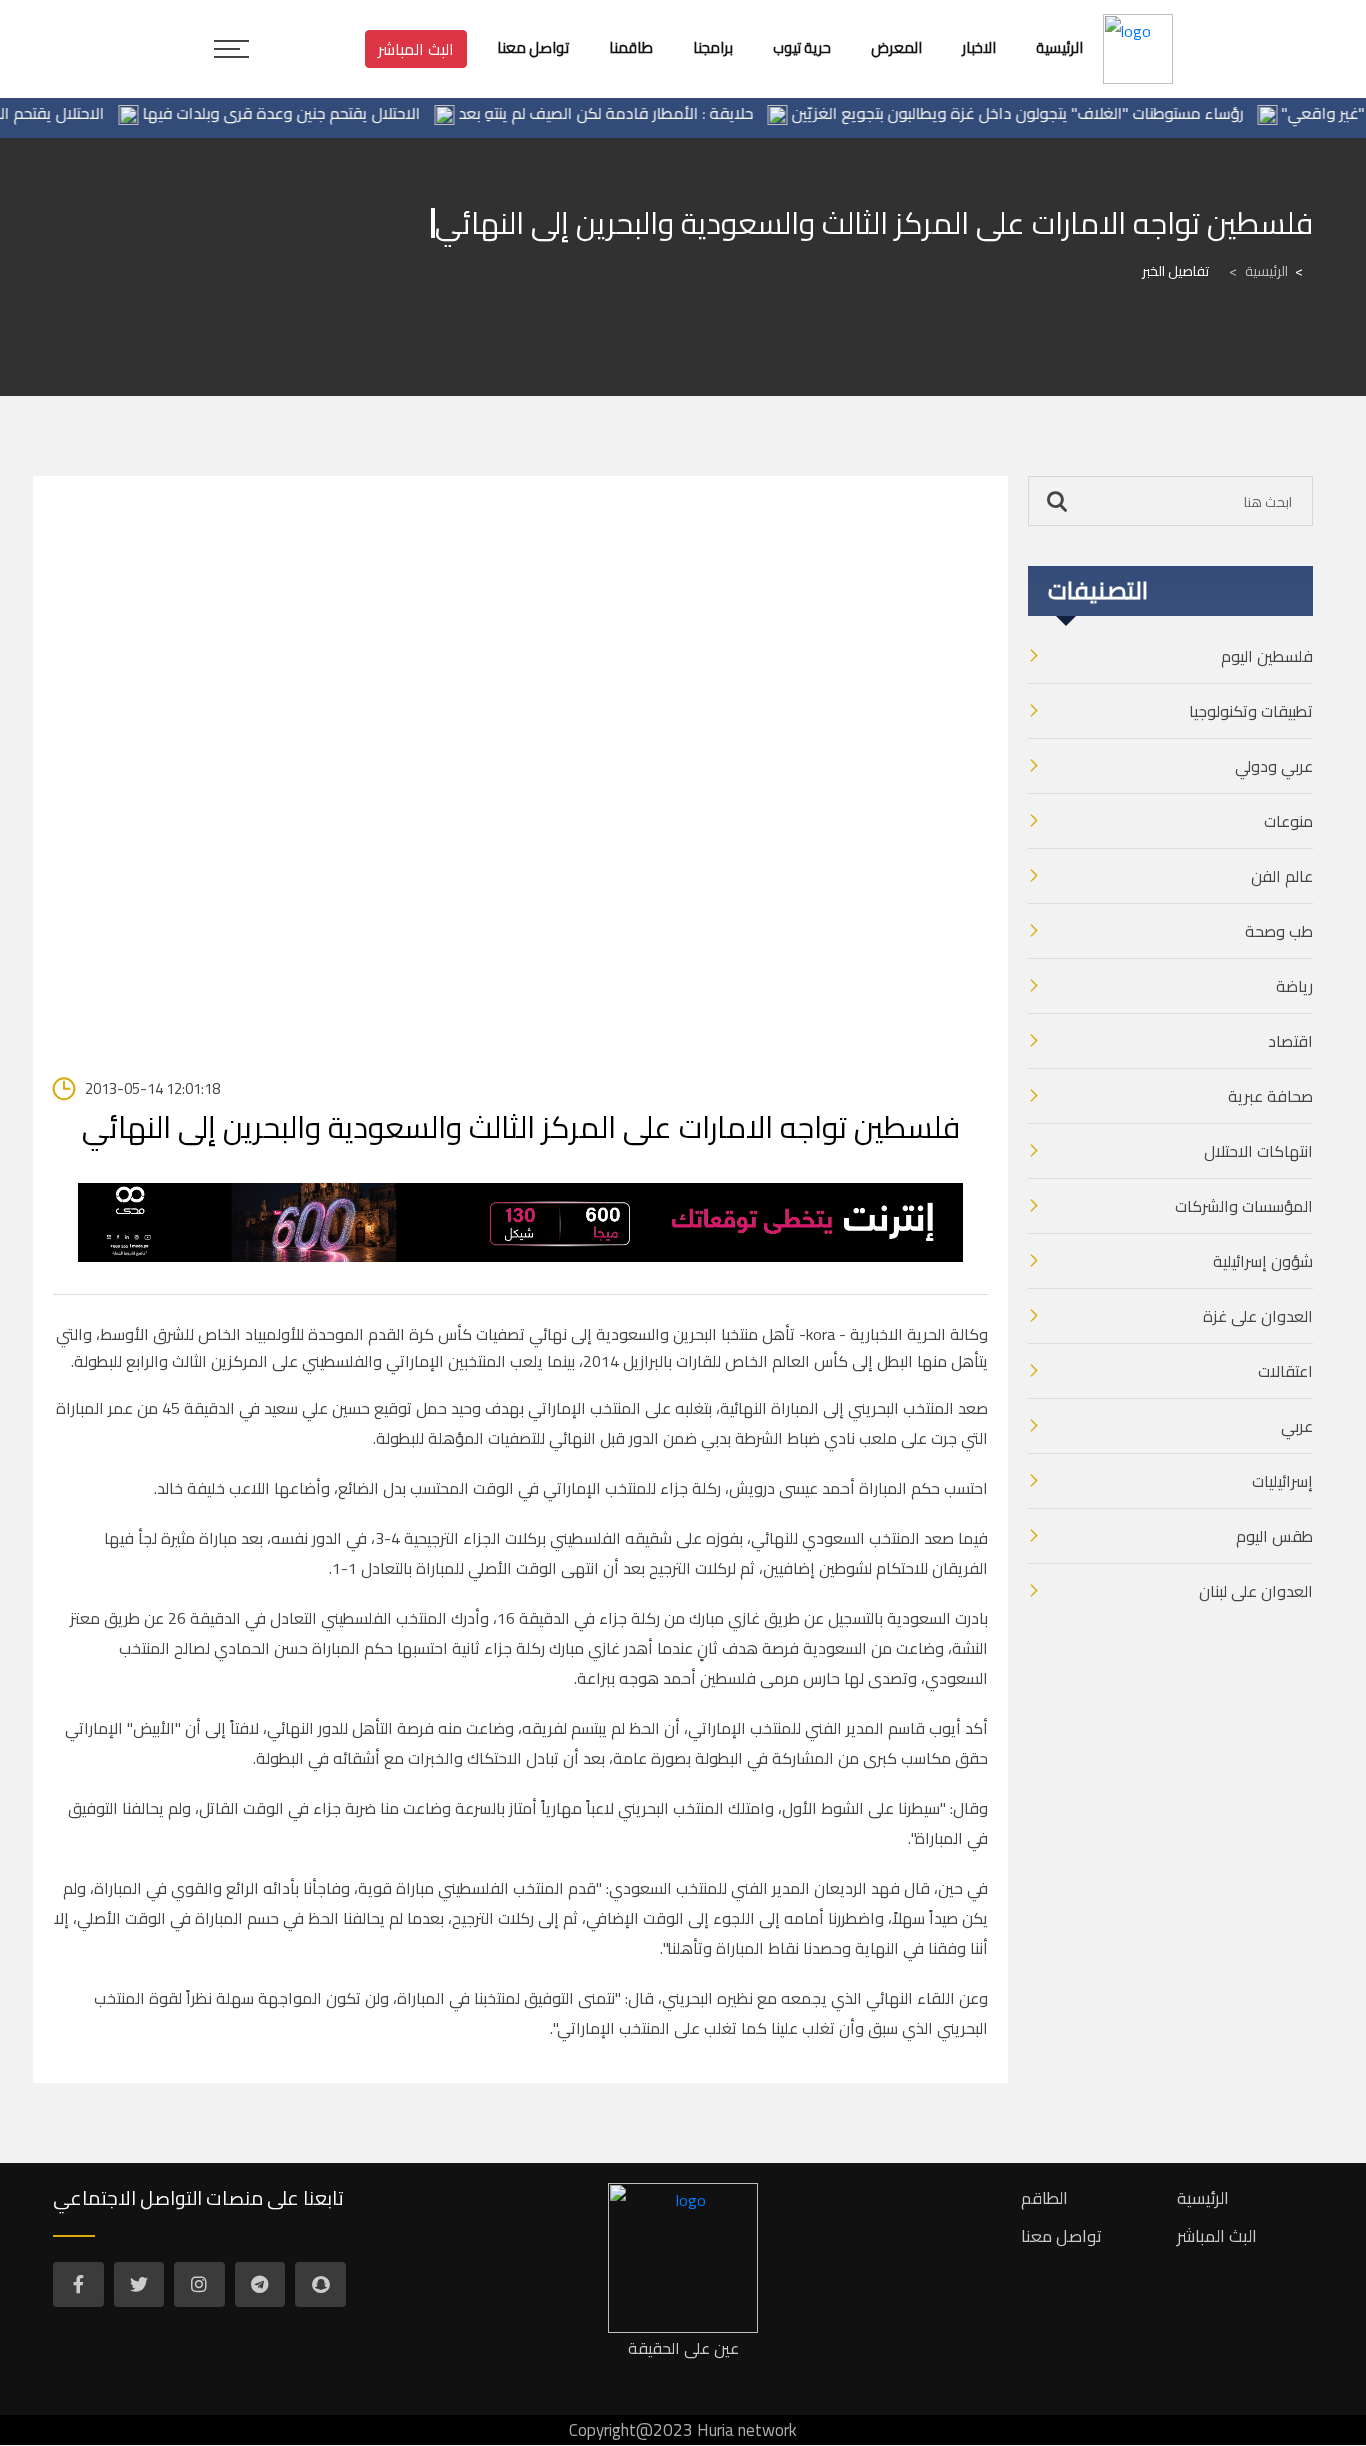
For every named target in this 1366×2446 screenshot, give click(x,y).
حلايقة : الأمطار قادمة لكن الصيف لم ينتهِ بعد (640, 113)
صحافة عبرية (1270, 1096)
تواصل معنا (1061, 2236)
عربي (1297, 1426)
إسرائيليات (1282, 1481)
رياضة (1294, 986)
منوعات (1288, 821)
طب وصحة (1279, 931)
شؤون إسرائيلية (1263, 1261)
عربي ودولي (1274, 766)
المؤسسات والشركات (1244, 1206)
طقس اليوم (1274, 1536)
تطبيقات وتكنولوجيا (1251, 711)
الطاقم (1044, 2198)
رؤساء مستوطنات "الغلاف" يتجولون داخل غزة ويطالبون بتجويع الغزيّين (1052, 113)
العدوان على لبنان (1256, 1591)
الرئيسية (1258, 271)
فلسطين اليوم (1267, 656)
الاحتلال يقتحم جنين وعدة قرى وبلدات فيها (316, 113)
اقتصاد (1290, 1041)
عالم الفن (1282, 876)
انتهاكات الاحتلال (1258, 1151)
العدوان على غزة (1258, 1316)
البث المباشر (416, 49)
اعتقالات (1285, 1371)
